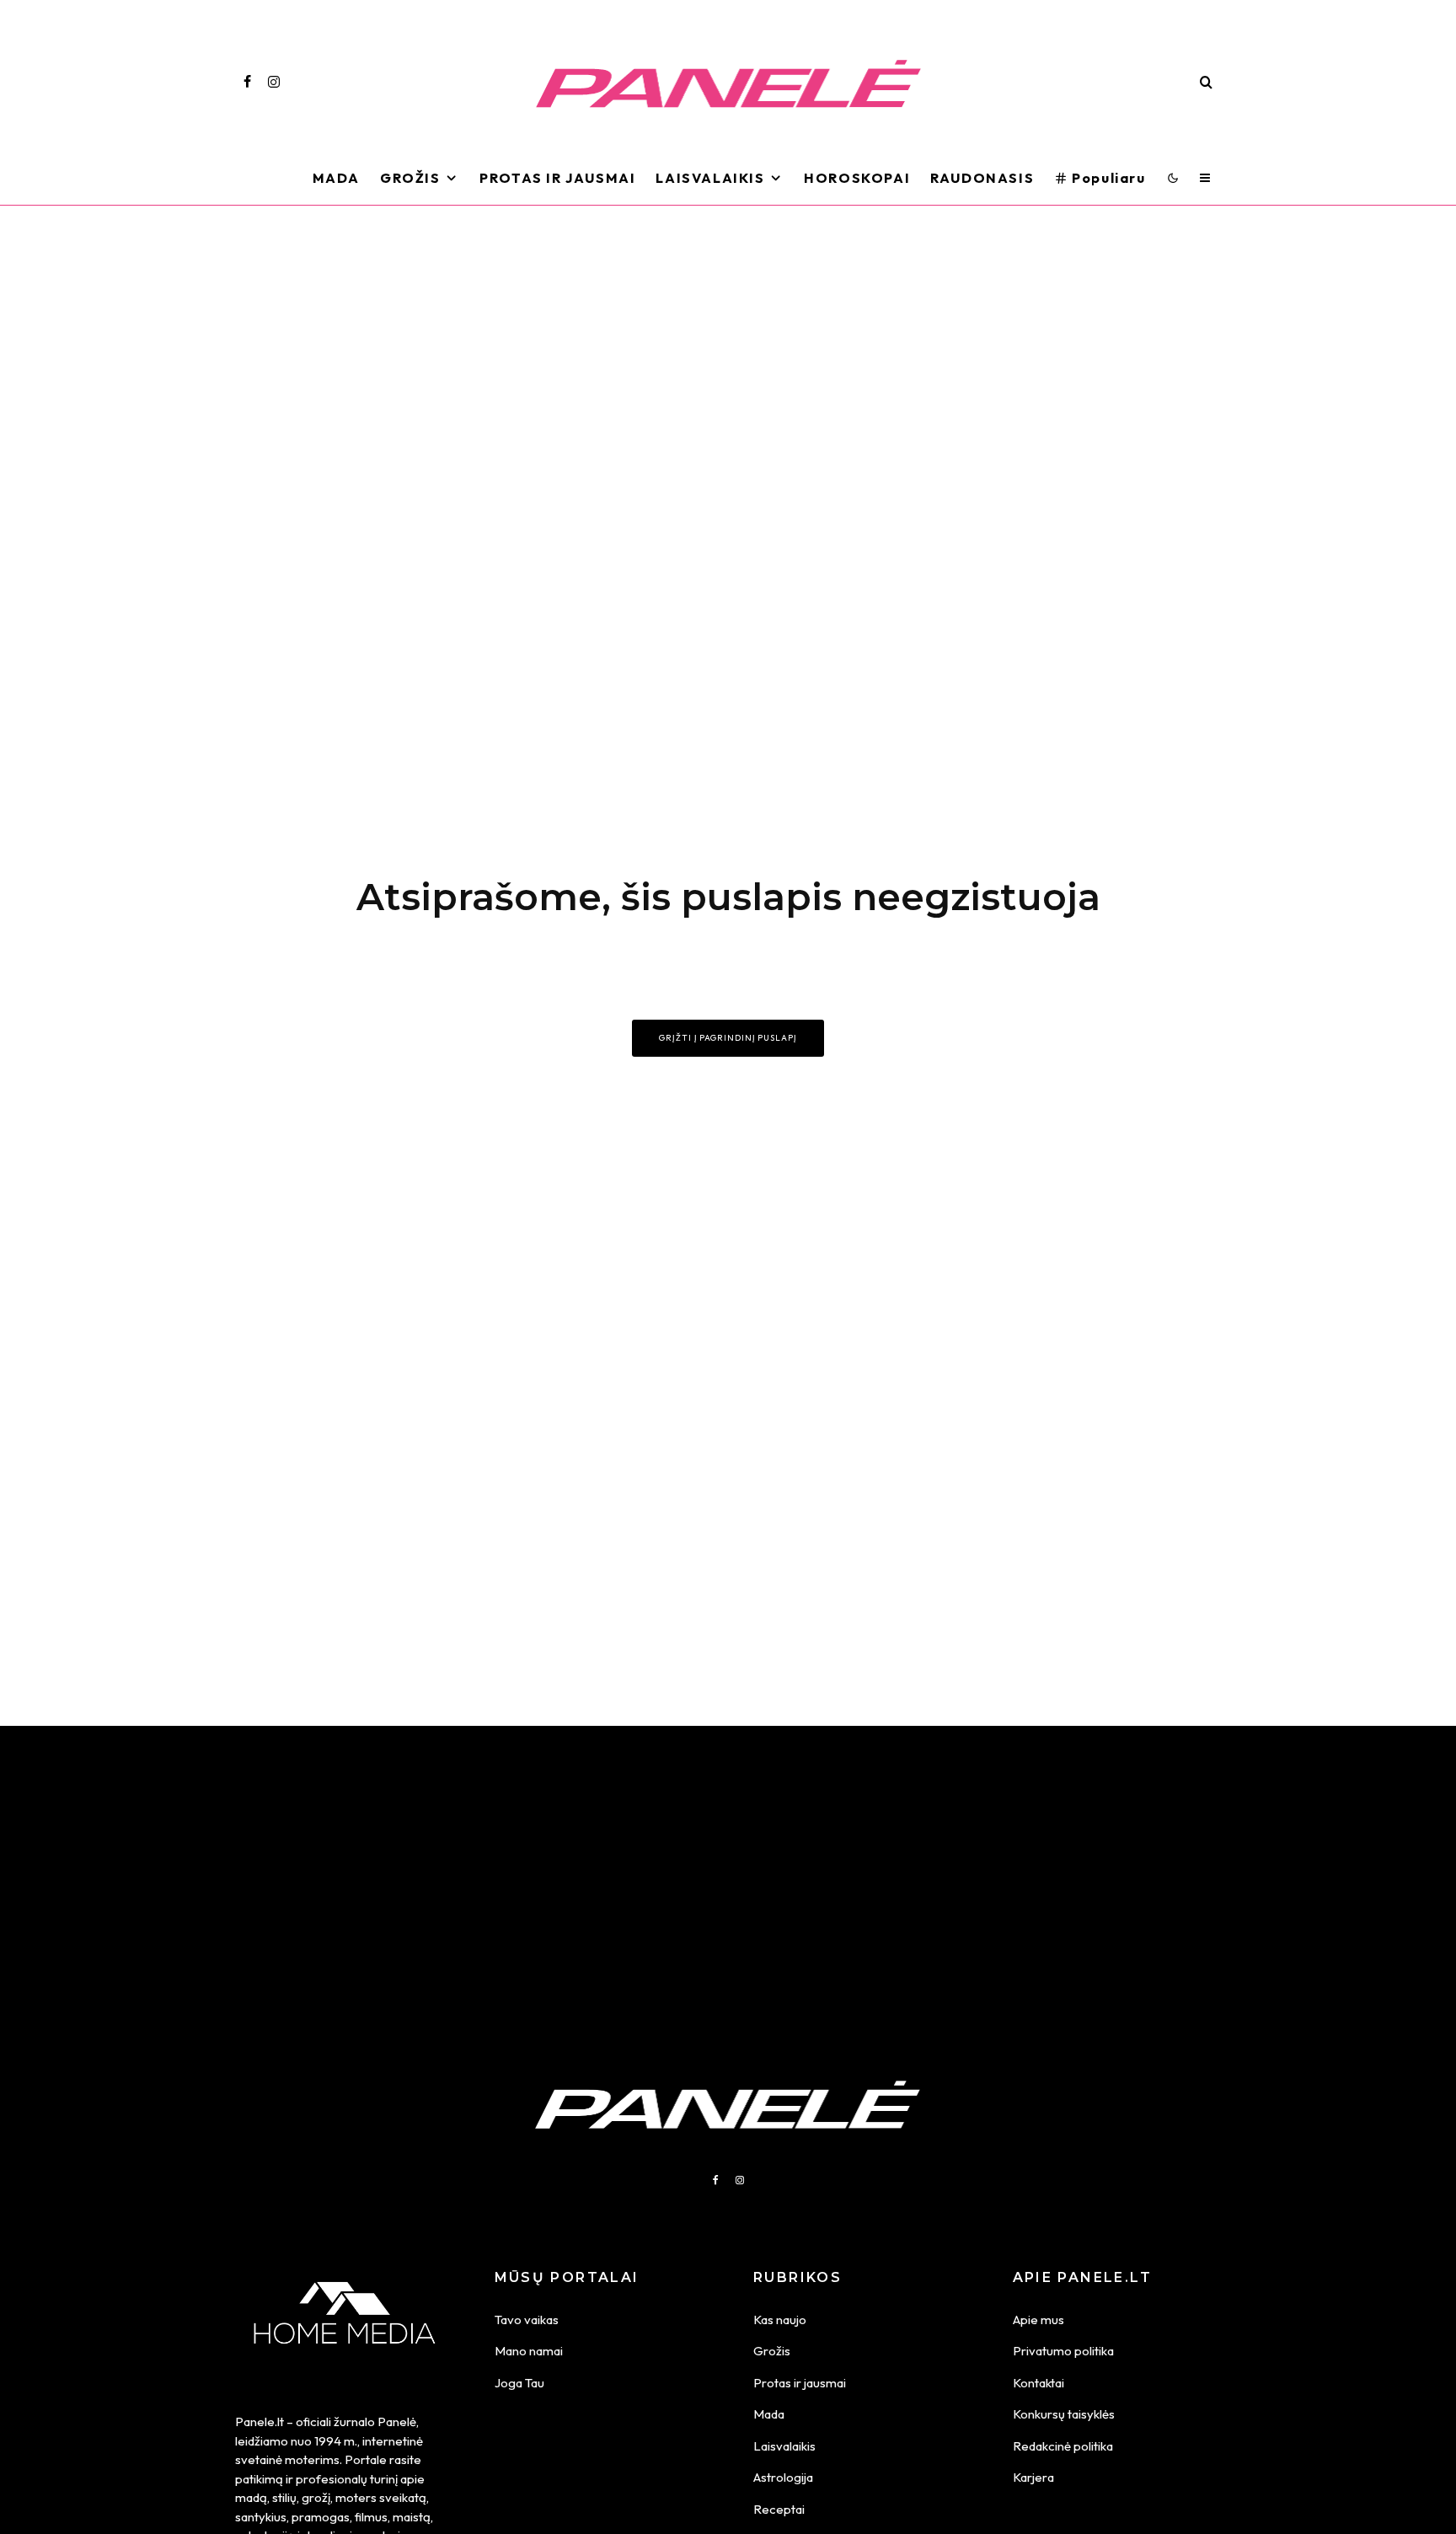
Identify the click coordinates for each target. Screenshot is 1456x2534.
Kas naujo (780, 2320)
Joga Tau (519, 2383)
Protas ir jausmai (800, 2383)
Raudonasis (982, 178)
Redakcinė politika (1063, 2446)
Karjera (1033, 2477)
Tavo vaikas (527, 2320)
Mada (336, 178)
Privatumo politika (1063, 2351)
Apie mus (1038, 2320)
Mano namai (529, 2351)
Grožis (410, 178)
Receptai (779, 2509)
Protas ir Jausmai (557, 178)
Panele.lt (260, 2421)
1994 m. (336, 2441)
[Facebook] (247, 82)
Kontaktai (1038, 2383)
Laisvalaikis (710, 178)
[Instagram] (274, 82)
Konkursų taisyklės (1064, 2414)
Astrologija (783, 2477)
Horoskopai (857, 178)
